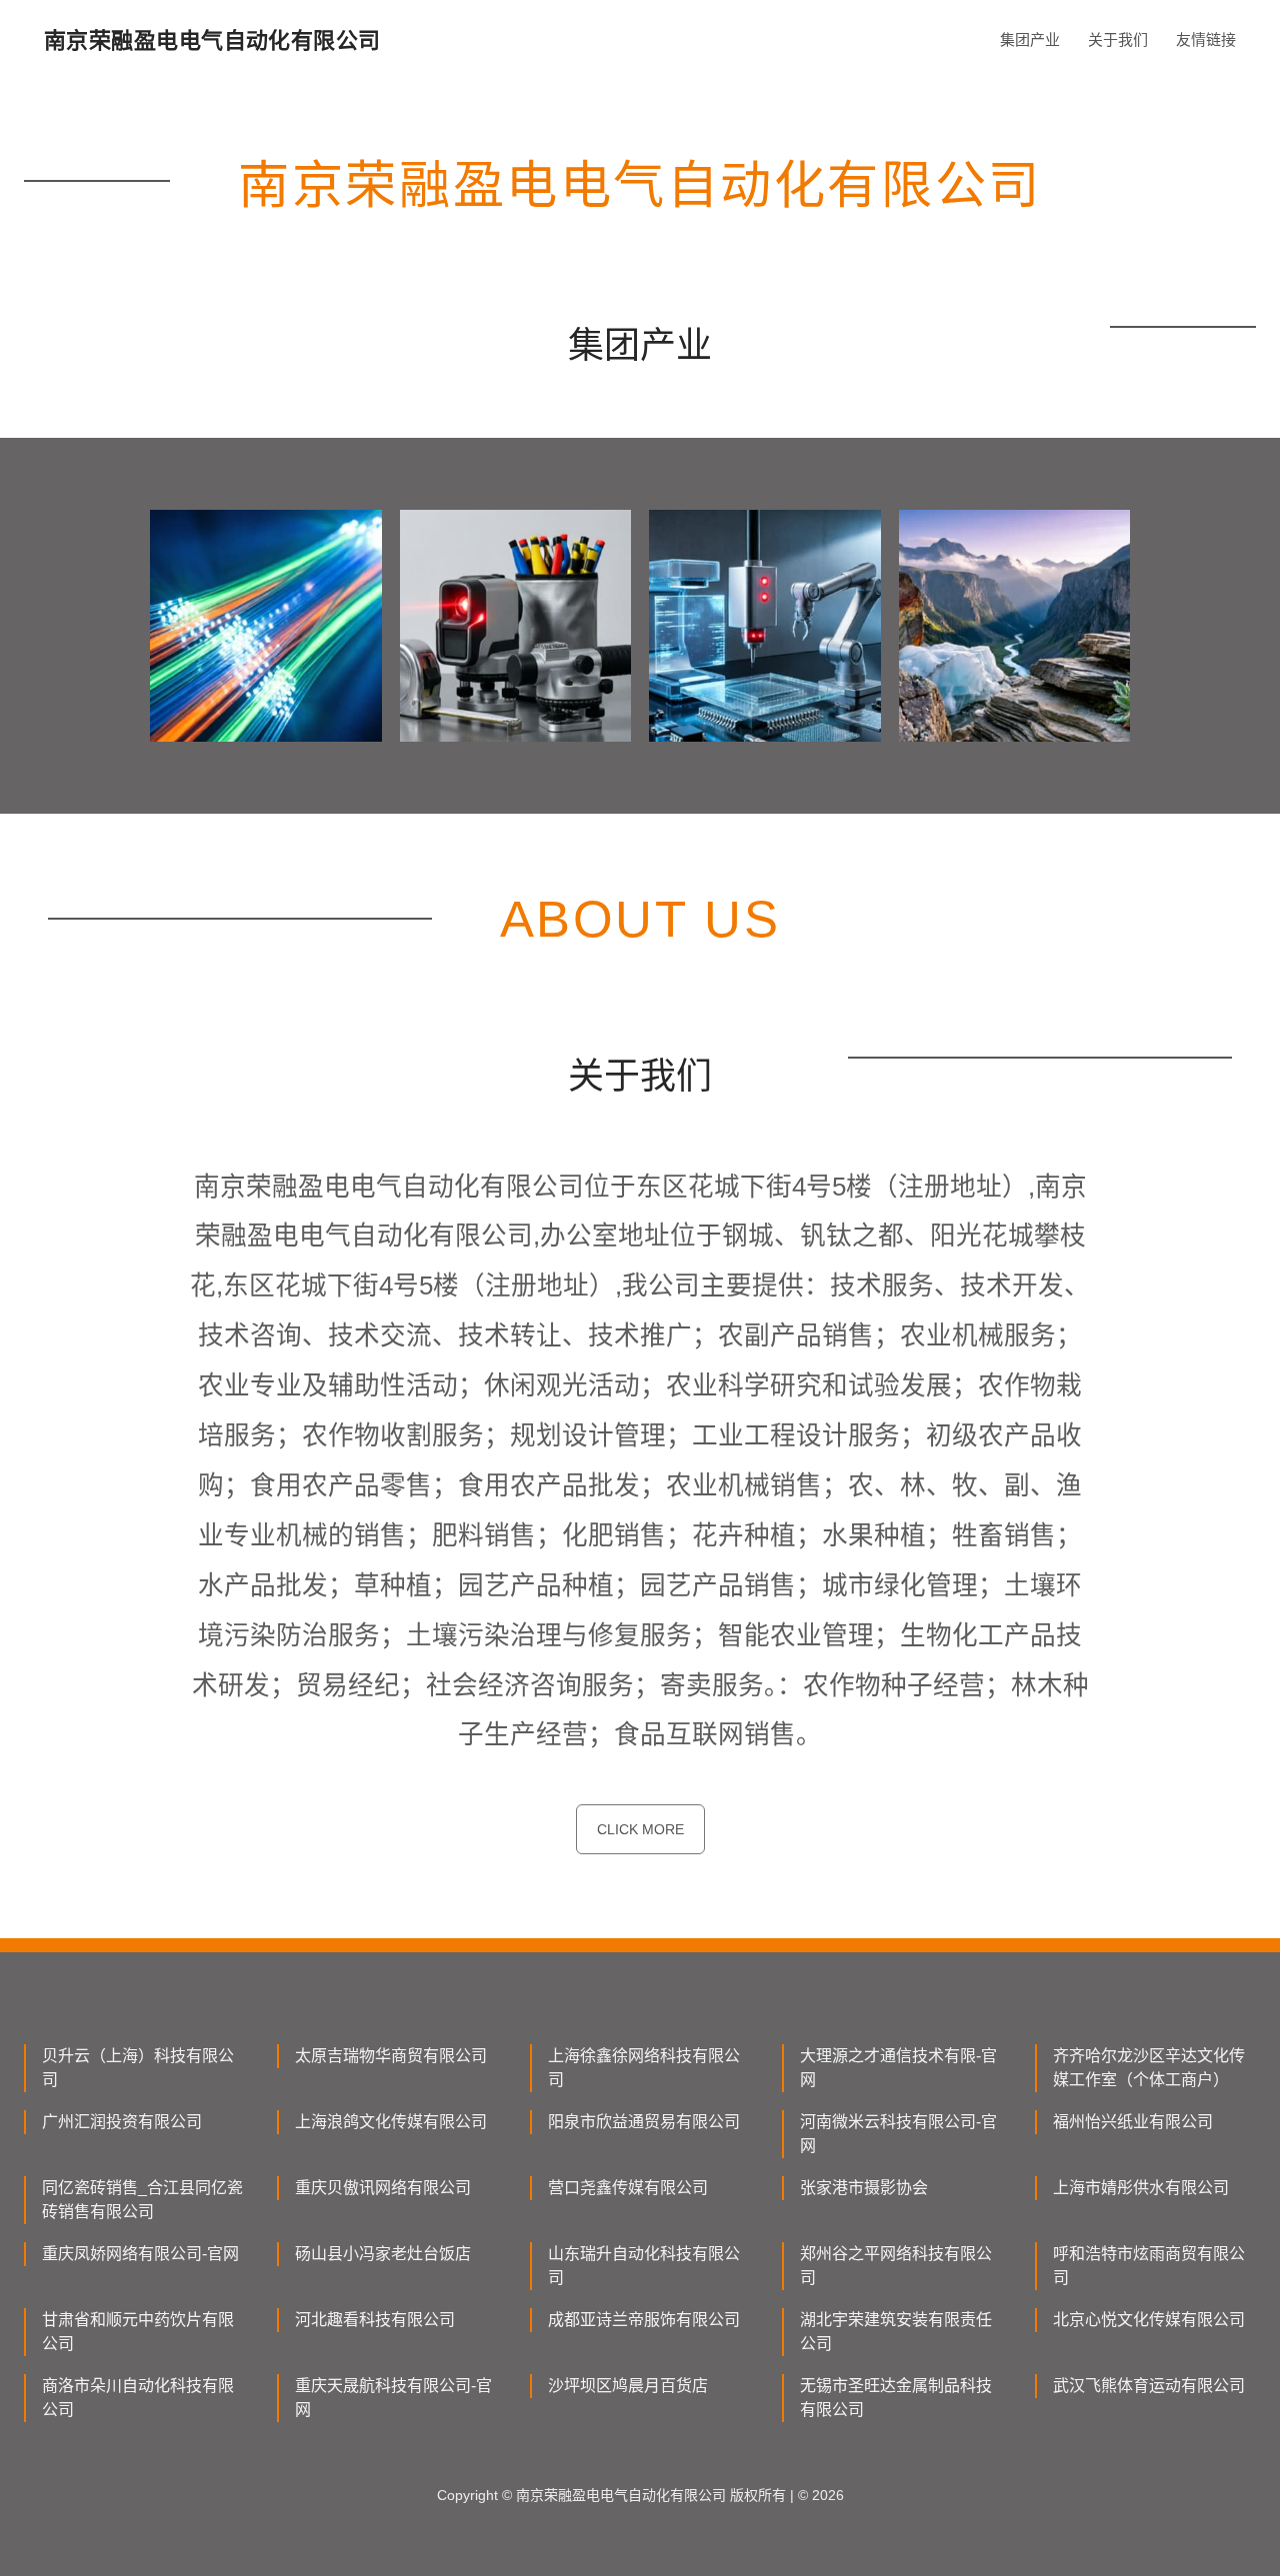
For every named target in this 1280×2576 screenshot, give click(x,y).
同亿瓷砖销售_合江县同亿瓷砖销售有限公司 (142, 2200)
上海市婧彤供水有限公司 (1141, 2188)
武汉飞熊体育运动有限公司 (1149, 2386)
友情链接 (1206, 39)
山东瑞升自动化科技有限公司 (644, 2266)
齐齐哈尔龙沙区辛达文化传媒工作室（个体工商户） (1149, 2068)
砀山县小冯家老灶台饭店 (383, 2254)
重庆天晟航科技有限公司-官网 (393, 2398)
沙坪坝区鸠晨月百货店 (628, 2386)
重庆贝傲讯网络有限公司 (383, 2188)
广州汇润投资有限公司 (122, 2122)
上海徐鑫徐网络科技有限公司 (644, 2068)
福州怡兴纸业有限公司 (1133, 2122)
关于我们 (1118, 39)
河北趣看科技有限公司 (375, 2320)
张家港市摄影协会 (864, 2188)
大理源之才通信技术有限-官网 (898, 2068)
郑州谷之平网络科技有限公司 (896, 2266)
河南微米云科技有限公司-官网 (898, 2134)
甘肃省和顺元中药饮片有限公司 (138, 2332)
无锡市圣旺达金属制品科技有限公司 (896, 2398)
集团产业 (1030, 39)
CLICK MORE (640, 1829)
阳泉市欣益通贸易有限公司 (644, 2122)
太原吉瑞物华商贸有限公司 (391, 2056)
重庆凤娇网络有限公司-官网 (140, 2254)
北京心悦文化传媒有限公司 (1149, 2320)
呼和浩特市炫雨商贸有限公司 (1149, 2266)
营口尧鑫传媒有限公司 (628, 2188)
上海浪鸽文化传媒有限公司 (391, 2122)
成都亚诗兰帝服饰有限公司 (644, 2320)
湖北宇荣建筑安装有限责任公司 (896, 2332)
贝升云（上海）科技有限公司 (138, 2068)
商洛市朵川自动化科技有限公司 (138, 2398)
